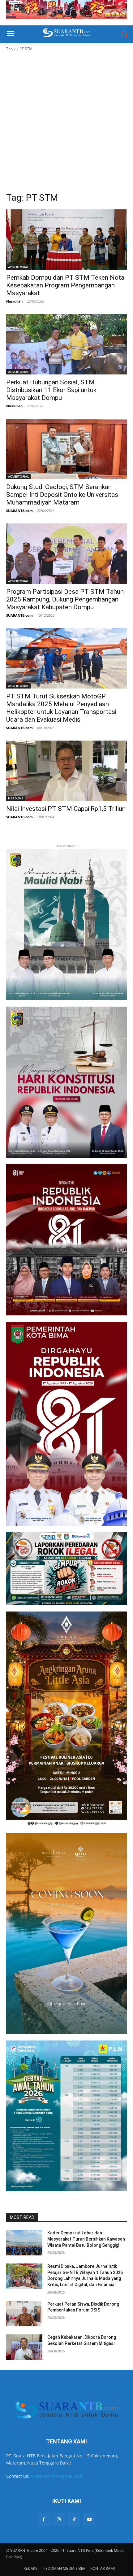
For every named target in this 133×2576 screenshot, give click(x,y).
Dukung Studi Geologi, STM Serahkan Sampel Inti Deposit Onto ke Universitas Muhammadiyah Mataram (62, 495)
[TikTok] (74, 2519)
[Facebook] (44, 2519)
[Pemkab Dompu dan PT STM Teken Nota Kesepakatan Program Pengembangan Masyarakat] (66, 240)
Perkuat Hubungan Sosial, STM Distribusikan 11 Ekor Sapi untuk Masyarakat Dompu (51, 390)
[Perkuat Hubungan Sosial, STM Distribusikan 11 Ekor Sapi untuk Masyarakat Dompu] (66, 344)
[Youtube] (89, 2519)
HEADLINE (16, 798)
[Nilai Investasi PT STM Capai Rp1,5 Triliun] (66, 771)
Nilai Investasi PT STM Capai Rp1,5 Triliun (66, 809)
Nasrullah (14, 301)
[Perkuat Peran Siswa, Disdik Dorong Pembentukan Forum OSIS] (24, 2314)
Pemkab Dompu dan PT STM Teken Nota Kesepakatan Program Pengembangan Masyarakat (65, 285)
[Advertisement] (66, 122)
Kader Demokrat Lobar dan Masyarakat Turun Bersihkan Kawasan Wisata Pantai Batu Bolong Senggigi (86, 2239)
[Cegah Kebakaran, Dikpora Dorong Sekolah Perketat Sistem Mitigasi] (24, 2347)
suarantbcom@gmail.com (57, 2476)
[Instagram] (59, 2519)
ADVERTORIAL (18, 267)
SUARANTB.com (19, 511)
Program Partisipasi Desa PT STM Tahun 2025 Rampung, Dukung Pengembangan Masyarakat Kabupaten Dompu (65, 599)
